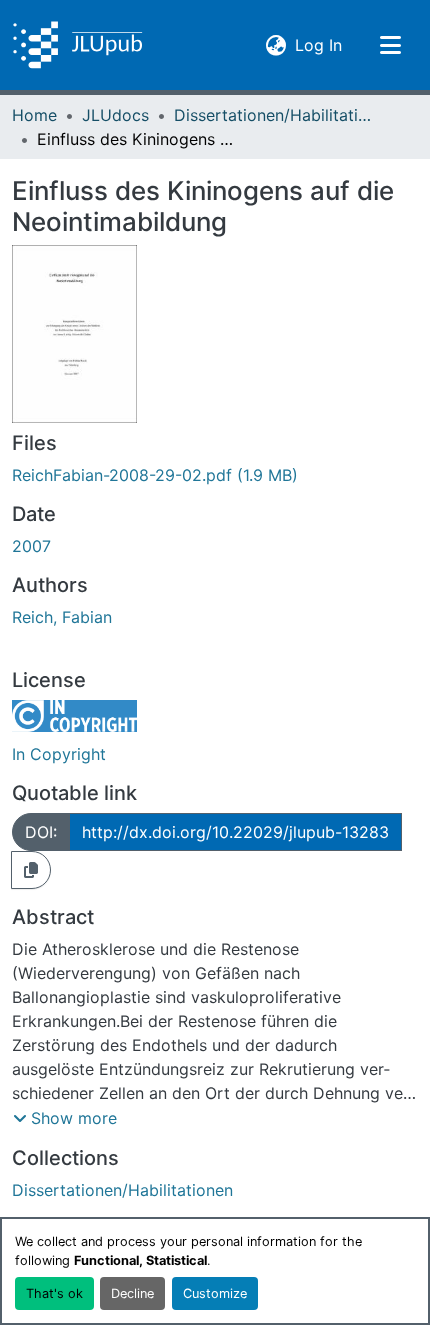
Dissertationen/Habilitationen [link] (274, 115)
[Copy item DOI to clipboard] (31, 870)
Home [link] (34, 115)
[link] (215, 475)
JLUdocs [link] (115, 115)
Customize (215, 1293)
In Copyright (59, 754)
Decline (132, 1293)
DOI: (41, 832)
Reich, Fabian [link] (62, 617)
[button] (77, 45)
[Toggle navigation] (390, 45)
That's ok (54, 1293)
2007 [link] (31, 546)
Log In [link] (318, 44)
